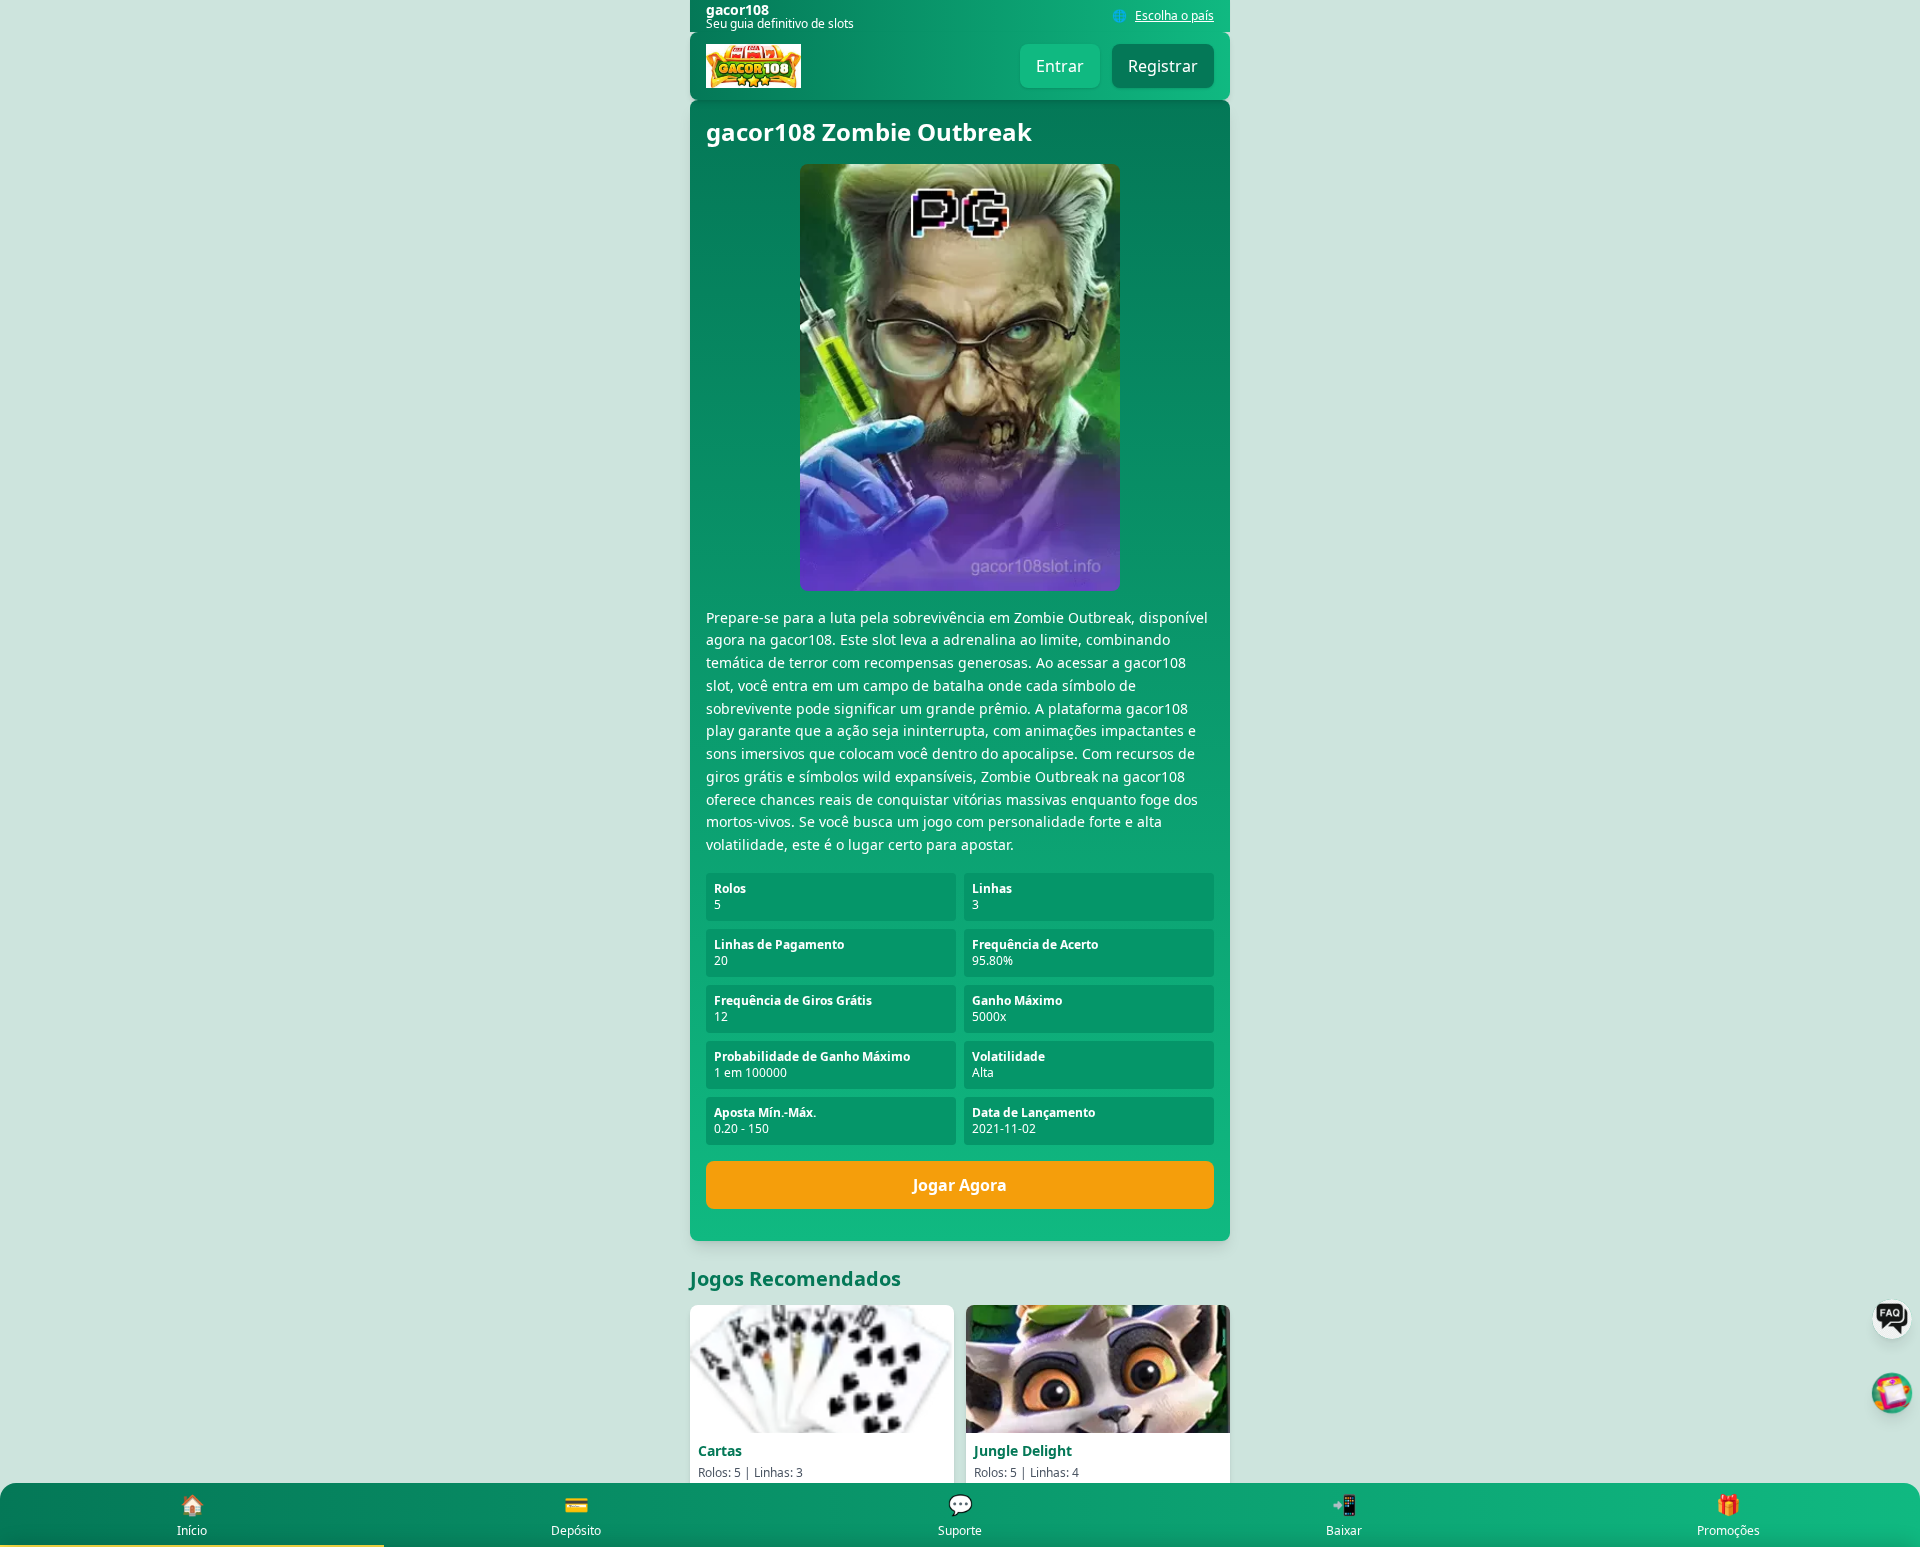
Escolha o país (1174, 16)
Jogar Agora (960, 1185)
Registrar (1163, 66)
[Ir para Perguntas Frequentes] (1892, 1319)
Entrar (1060, 66)
